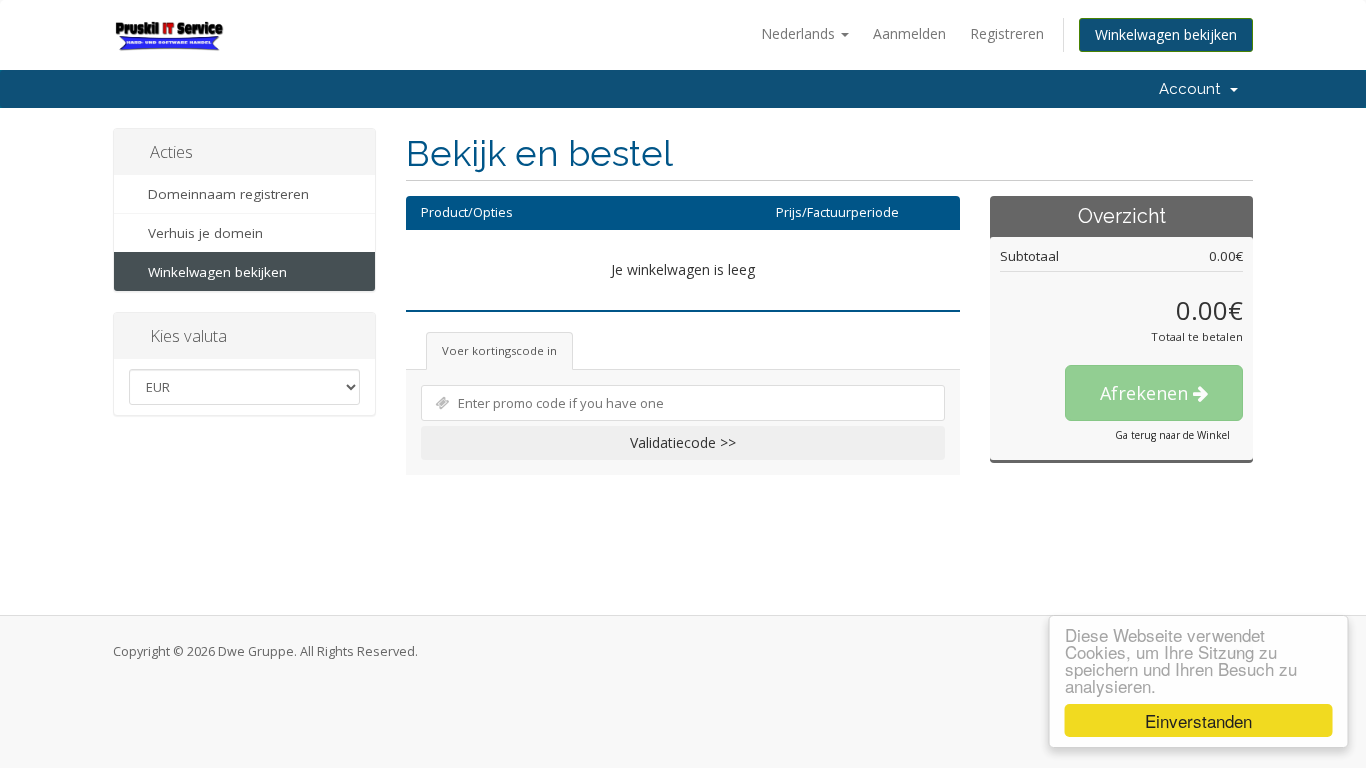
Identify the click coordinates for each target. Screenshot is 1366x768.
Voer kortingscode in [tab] (499, 350)
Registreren (1007, 33)
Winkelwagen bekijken (1166, 34)
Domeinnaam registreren (224, 194)
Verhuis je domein (201, 233)
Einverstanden (1196, 720)
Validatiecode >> (683, 442)
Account (1193, 89)
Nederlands (800, 33)
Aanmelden (909, 33)
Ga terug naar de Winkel (1172, 435)
